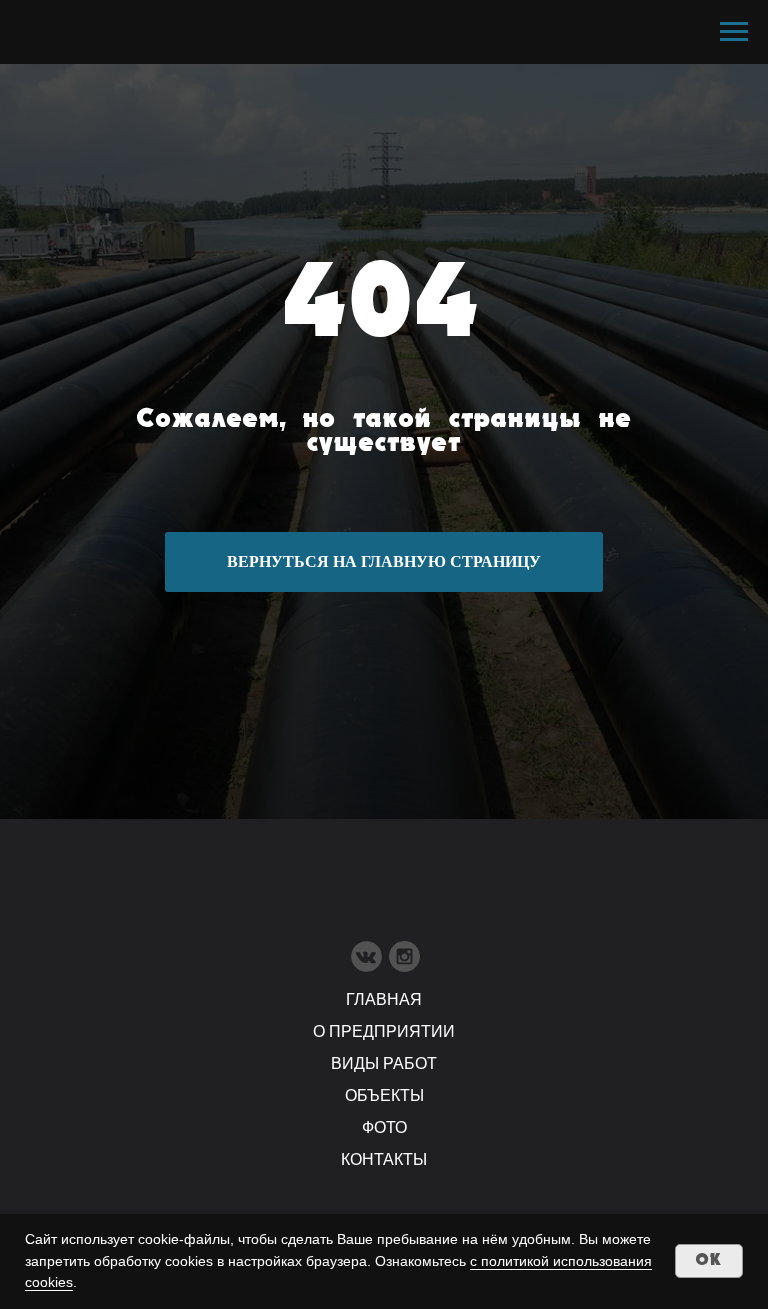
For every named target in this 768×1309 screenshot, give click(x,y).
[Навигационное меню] (734, 32)
